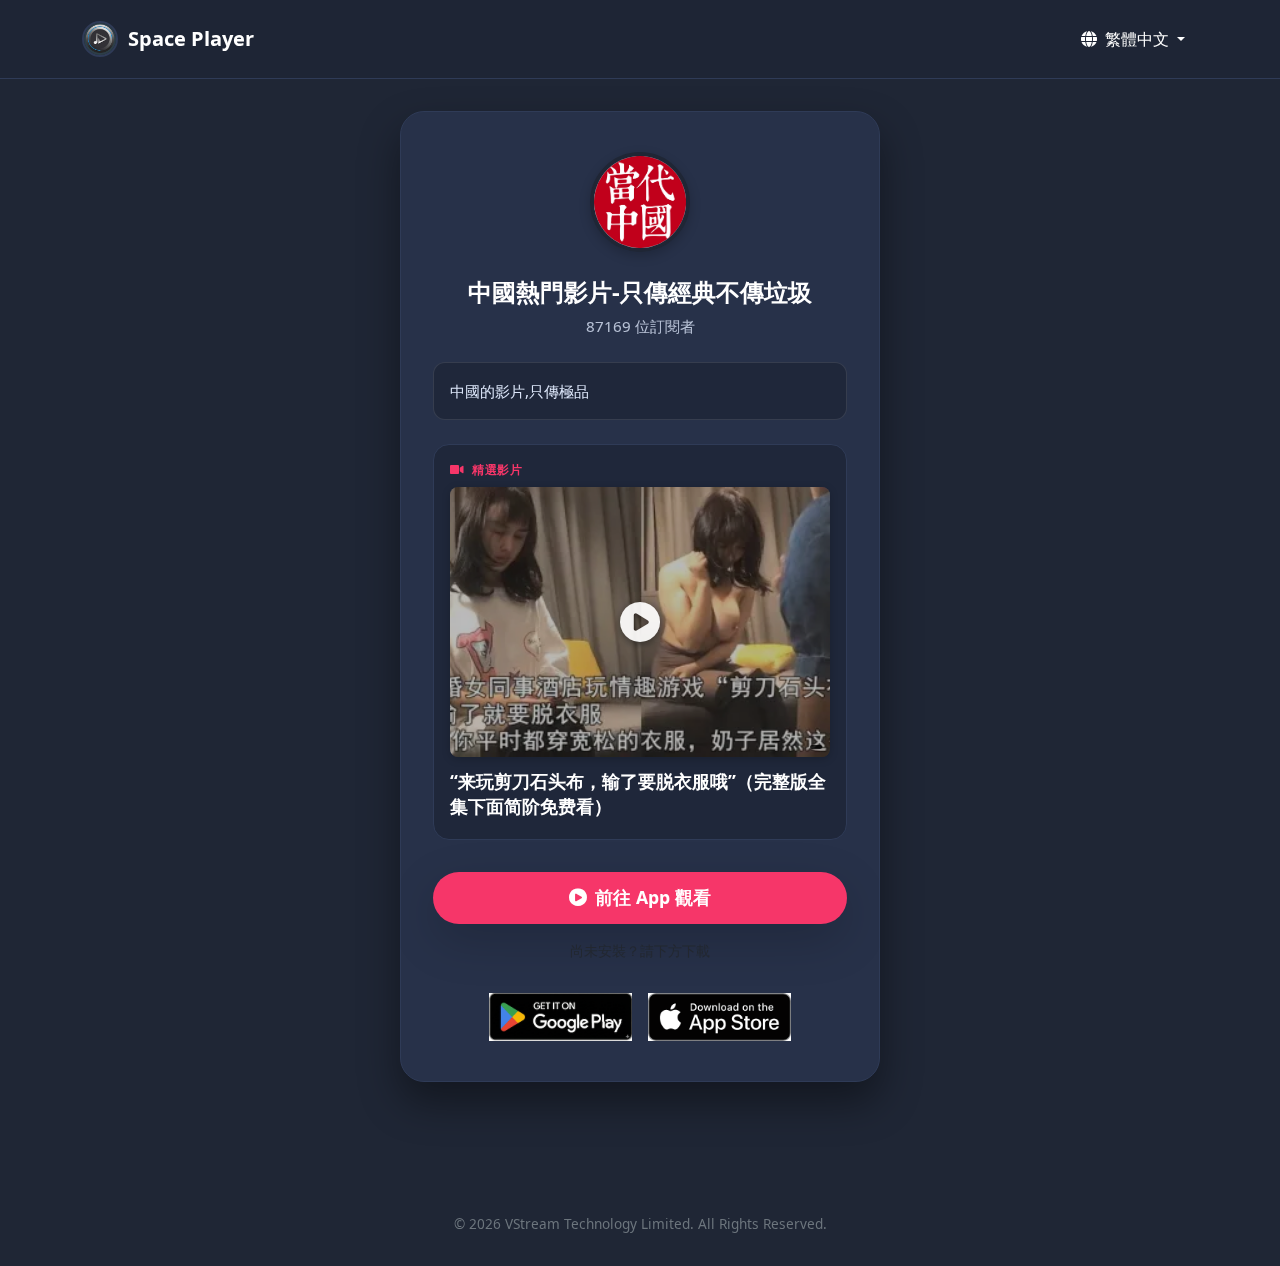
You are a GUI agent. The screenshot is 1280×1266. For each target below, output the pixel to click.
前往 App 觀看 (653, 897)
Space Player (191, 38)
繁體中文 (1137, 39)
